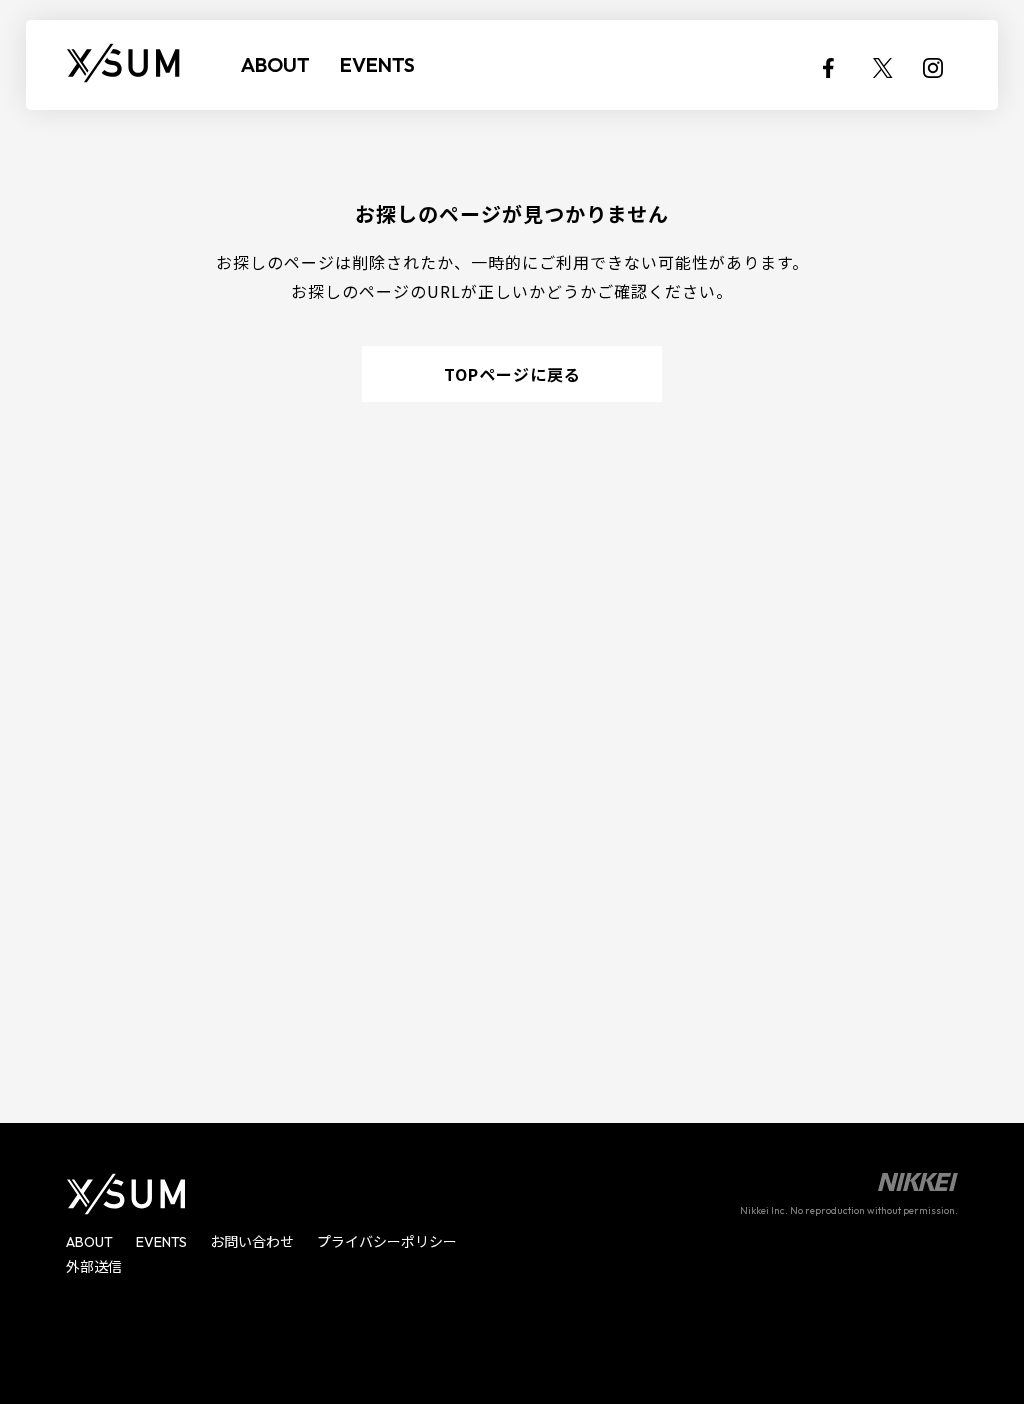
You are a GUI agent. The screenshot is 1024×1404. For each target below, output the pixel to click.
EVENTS (377, 64)
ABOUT (275, 64)
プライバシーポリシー (387, 1242)
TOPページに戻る (512, 374)
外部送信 (94, 1267)
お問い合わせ (252, 1242)
